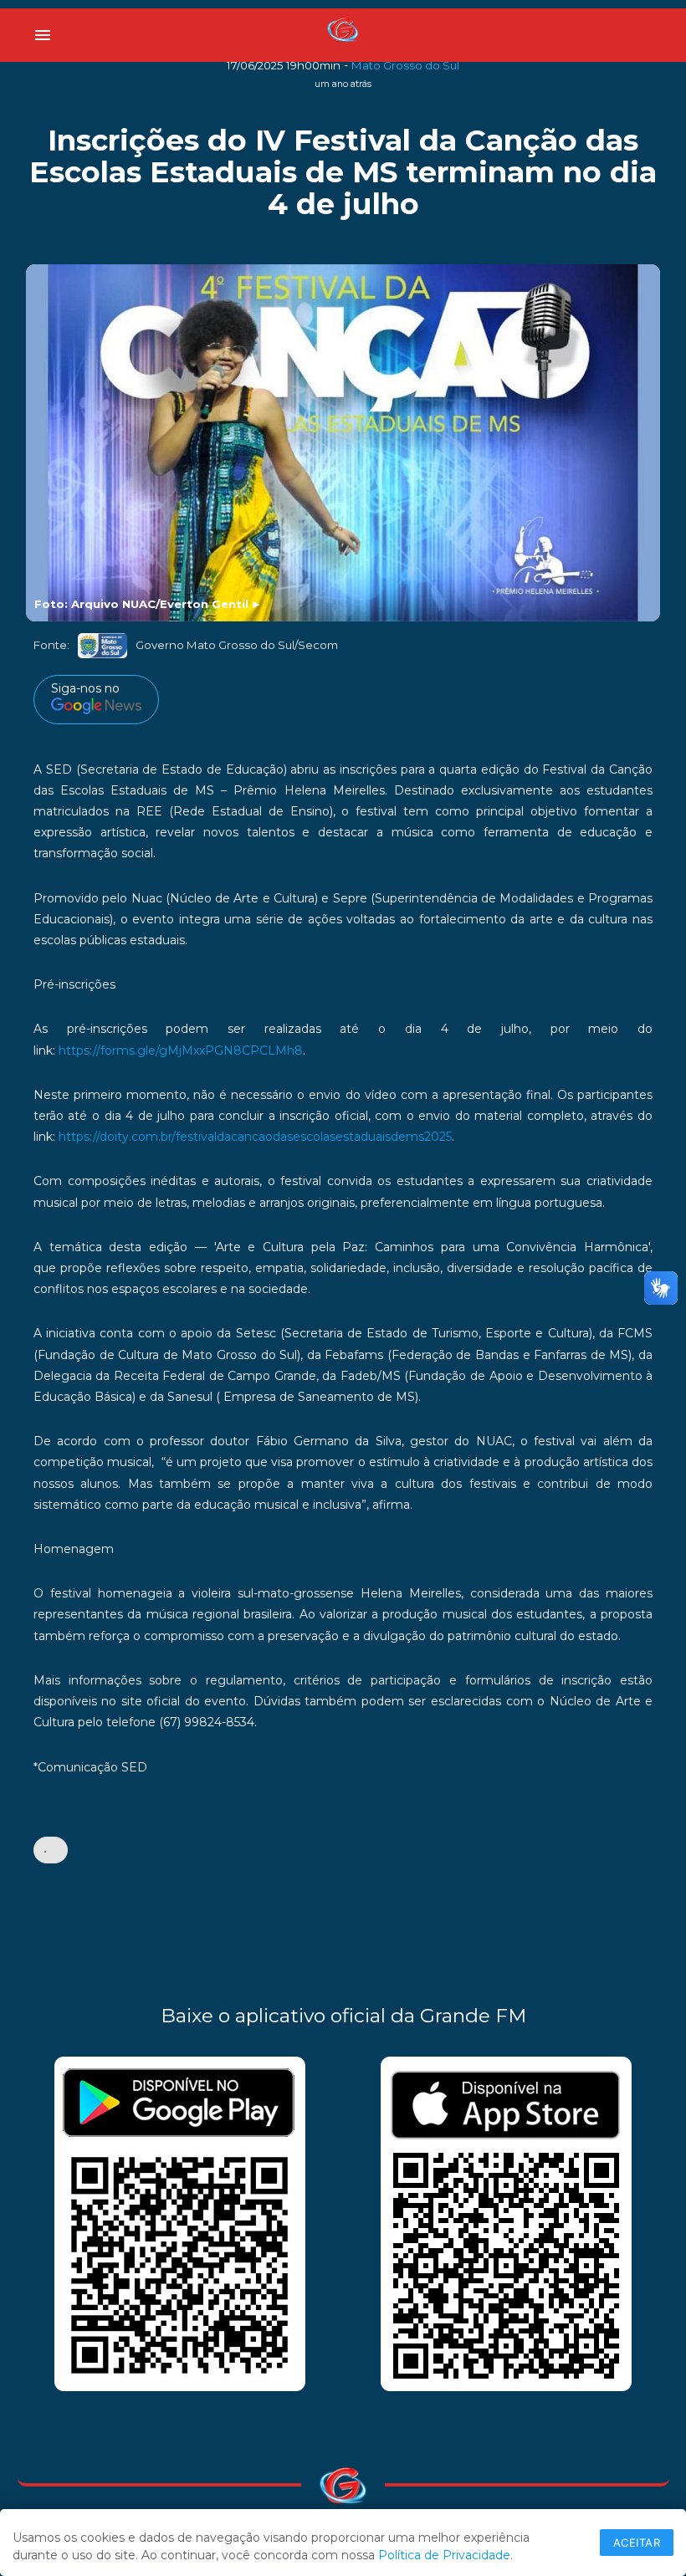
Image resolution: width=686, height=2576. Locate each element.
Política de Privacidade (444, 2555)
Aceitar (637, 2543)
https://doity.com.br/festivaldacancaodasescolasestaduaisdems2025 (255, 1137)
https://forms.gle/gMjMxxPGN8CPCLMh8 (181, 1050)
